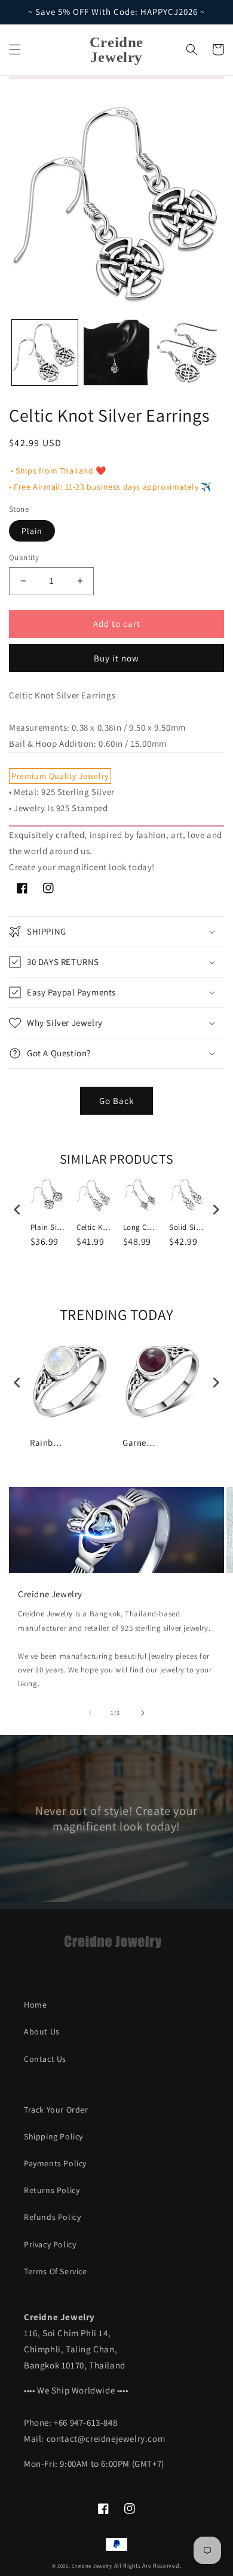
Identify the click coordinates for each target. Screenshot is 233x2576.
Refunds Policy (52, 2217)
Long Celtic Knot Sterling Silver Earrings (141, 1227)
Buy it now (116, 658)
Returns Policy (52, 2190)
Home (35, 2005)
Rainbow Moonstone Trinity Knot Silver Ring (48, 1442)
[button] (15, 50)
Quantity (24, 557)
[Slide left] (90, 1713)
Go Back (116, 1101)
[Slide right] (143, 1713)
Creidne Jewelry (45, 1614)
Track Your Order (56, 2110)
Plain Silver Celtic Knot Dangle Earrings (48, 1227)
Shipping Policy (53, 2136)
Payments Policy (55, 2163)
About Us (42, 2031)
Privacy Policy (50, 2244)
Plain (32, 531)
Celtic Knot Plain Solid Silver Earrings (94, 1227)
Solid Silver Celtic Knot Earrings (187, 1227)
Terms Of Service (56, 2271)
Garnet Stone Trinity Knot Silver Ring (140, 1442)
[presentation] (17, 1210)
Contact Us (45, 2059)
